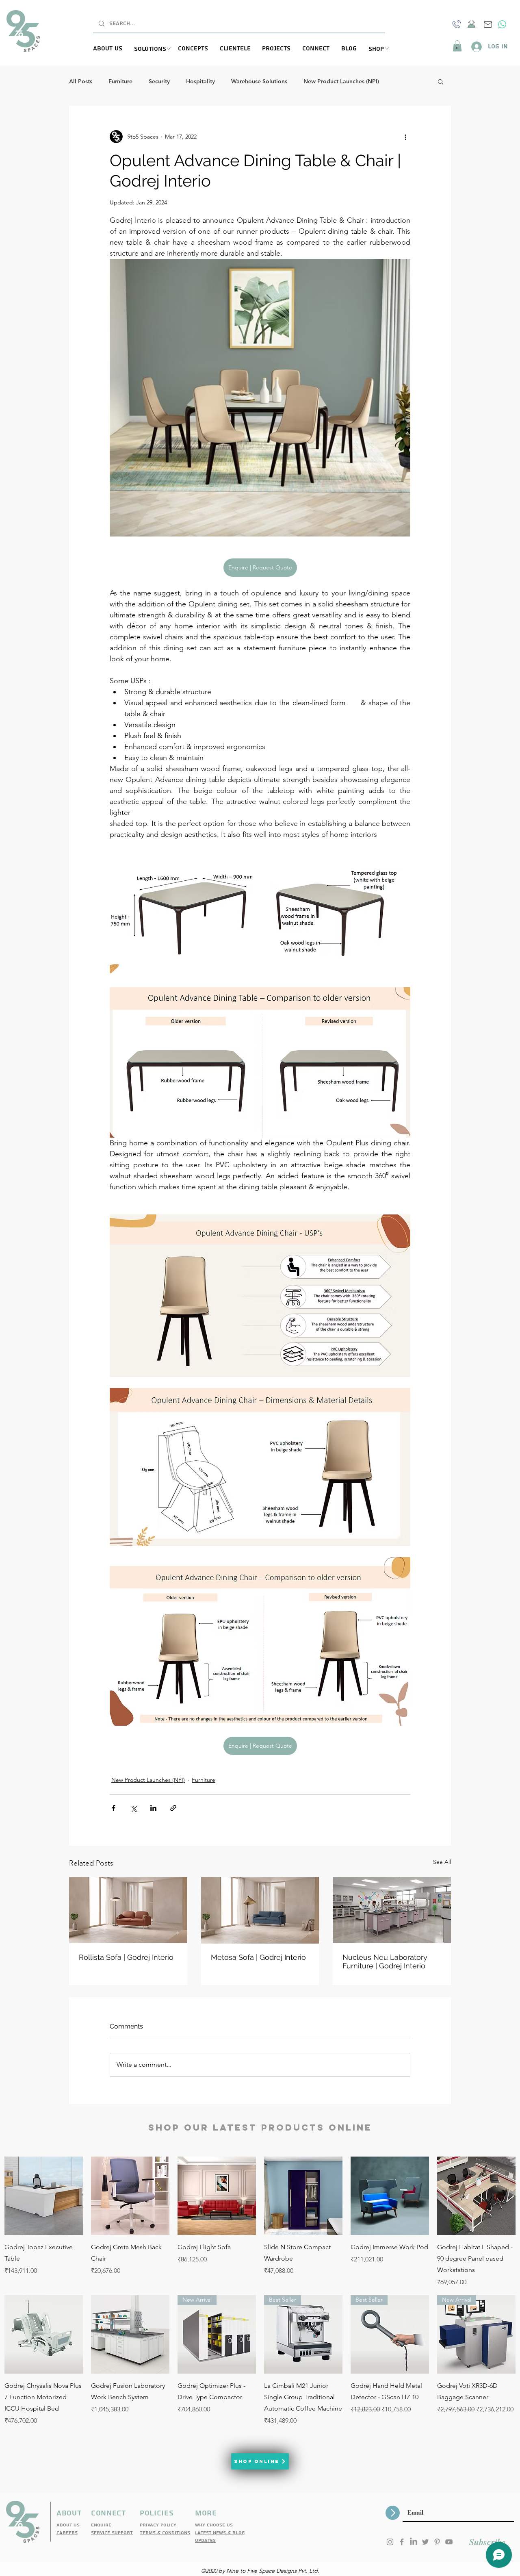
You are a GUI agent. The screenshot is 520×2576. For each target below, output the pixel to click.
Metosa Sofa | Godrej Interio (258, 1957)
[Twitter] (425, 2542)
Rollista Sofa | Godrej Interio (126, 1957)
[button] (156, 49)
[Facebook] (402, 2542)
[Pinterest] (437, 2542)
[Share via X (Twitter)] (133, 1808)
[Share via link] (173, 1808)
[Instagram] (390, 2542)
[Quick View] (44, 2196)
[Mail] (488, 24)
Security (159, 81)
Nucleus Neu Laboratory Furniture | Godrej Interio (385, 1961)
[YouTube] (449, 2542)
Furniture (120, 81)
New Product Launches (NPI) (341, 81)
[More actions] (405, 137)
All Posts (81, 81)
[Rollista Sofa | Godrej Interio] (128, 1910)
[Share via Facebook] (114, 1808)
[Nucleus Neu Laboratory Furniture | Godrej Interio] (392, 1910)
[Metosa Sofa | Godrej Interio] (260, 1910)
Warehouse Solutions (259, 81)
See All (442, 1862)
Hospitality (200, 81)
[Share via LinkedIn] (153, 1808)
